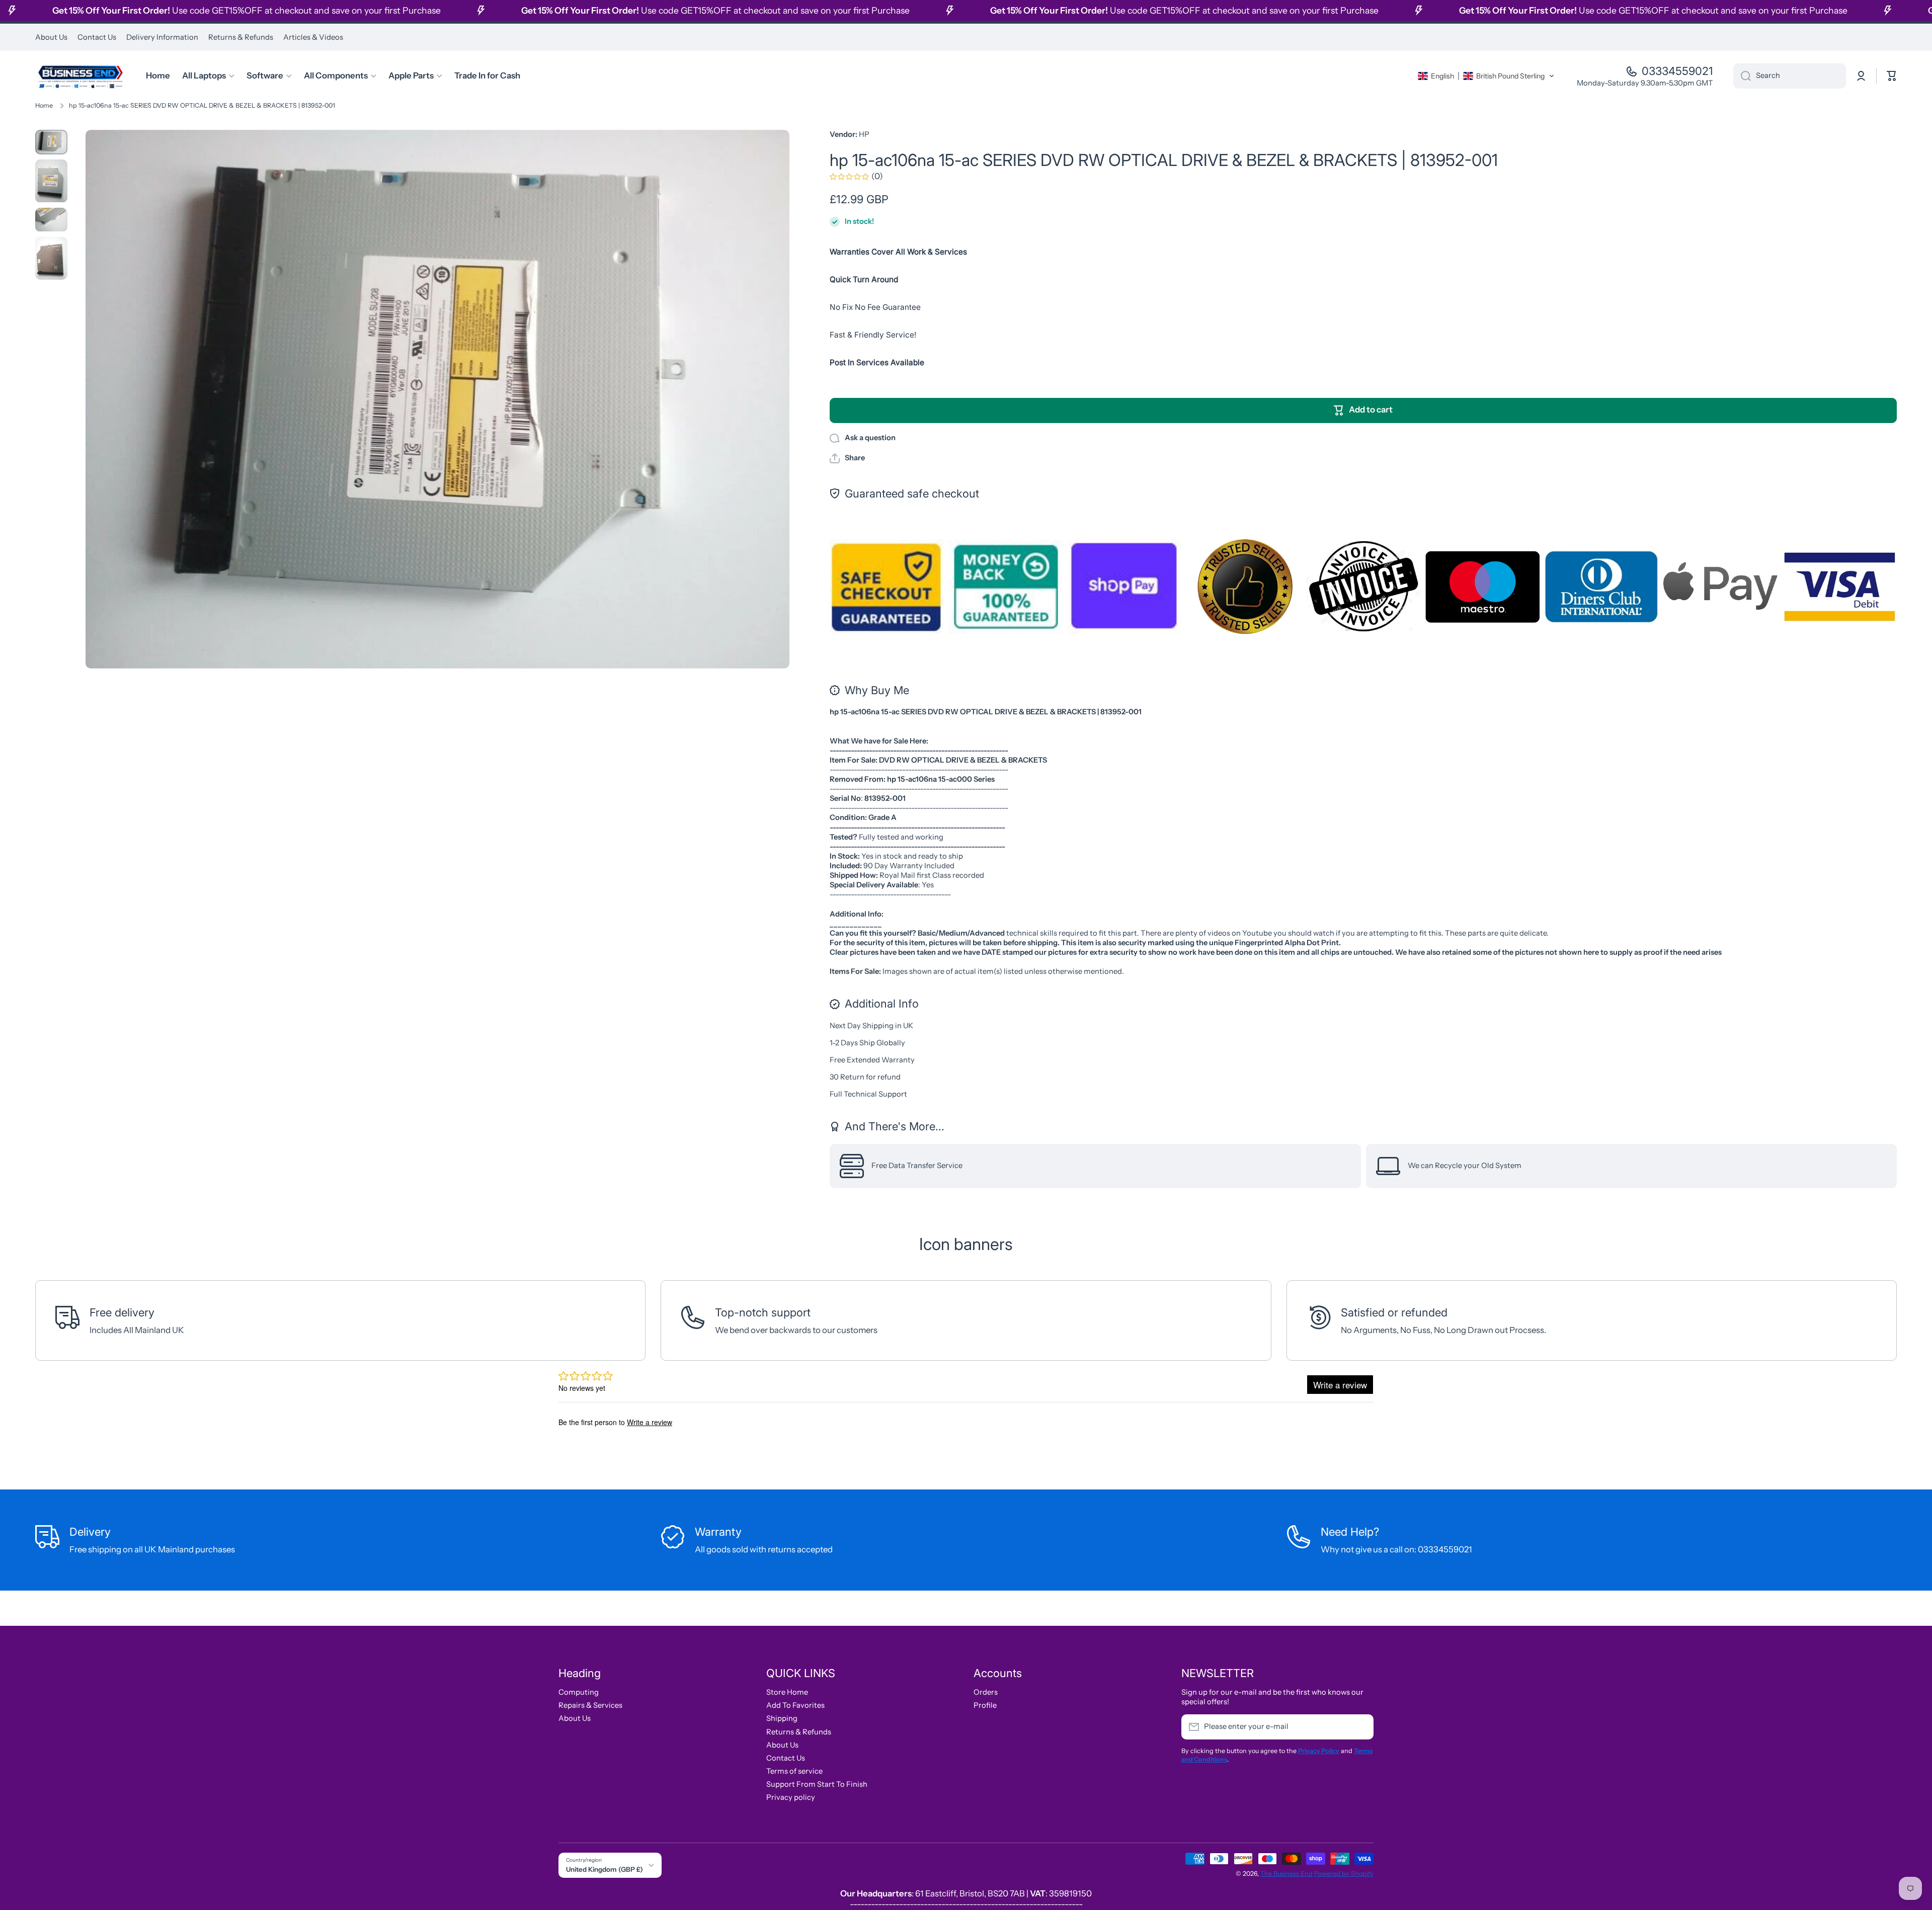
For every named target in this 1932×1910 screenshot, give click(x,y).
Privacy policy (791, 1797)
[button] (1486, 76)
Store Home (787, 1692)
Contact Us (786, 1758)
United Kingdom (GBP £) (605, 1869)
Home (44, 105)
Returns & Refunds (799, 1732)
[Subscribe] (1361, 1727)
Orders (986, 1692)
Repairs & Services (590, 1705)
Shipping (782, 1718)
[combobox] (1790, 76)
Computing (579, 1692)
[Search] (1742, 76)
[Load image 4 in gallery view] (51, 258)
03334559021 (1677, 71)
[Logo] (80, 76)
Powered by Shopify (1344, 1874)
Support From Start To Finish (817, 1784)
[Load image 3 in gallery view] (51, 220)
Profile (985, 1705)
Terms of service (794, 1771)
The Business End (1286, 1874)
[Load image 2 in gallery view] (51, 181)
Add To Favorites (795, 1705)
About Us (575, 1718)
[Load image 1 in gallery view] (51, 142)
